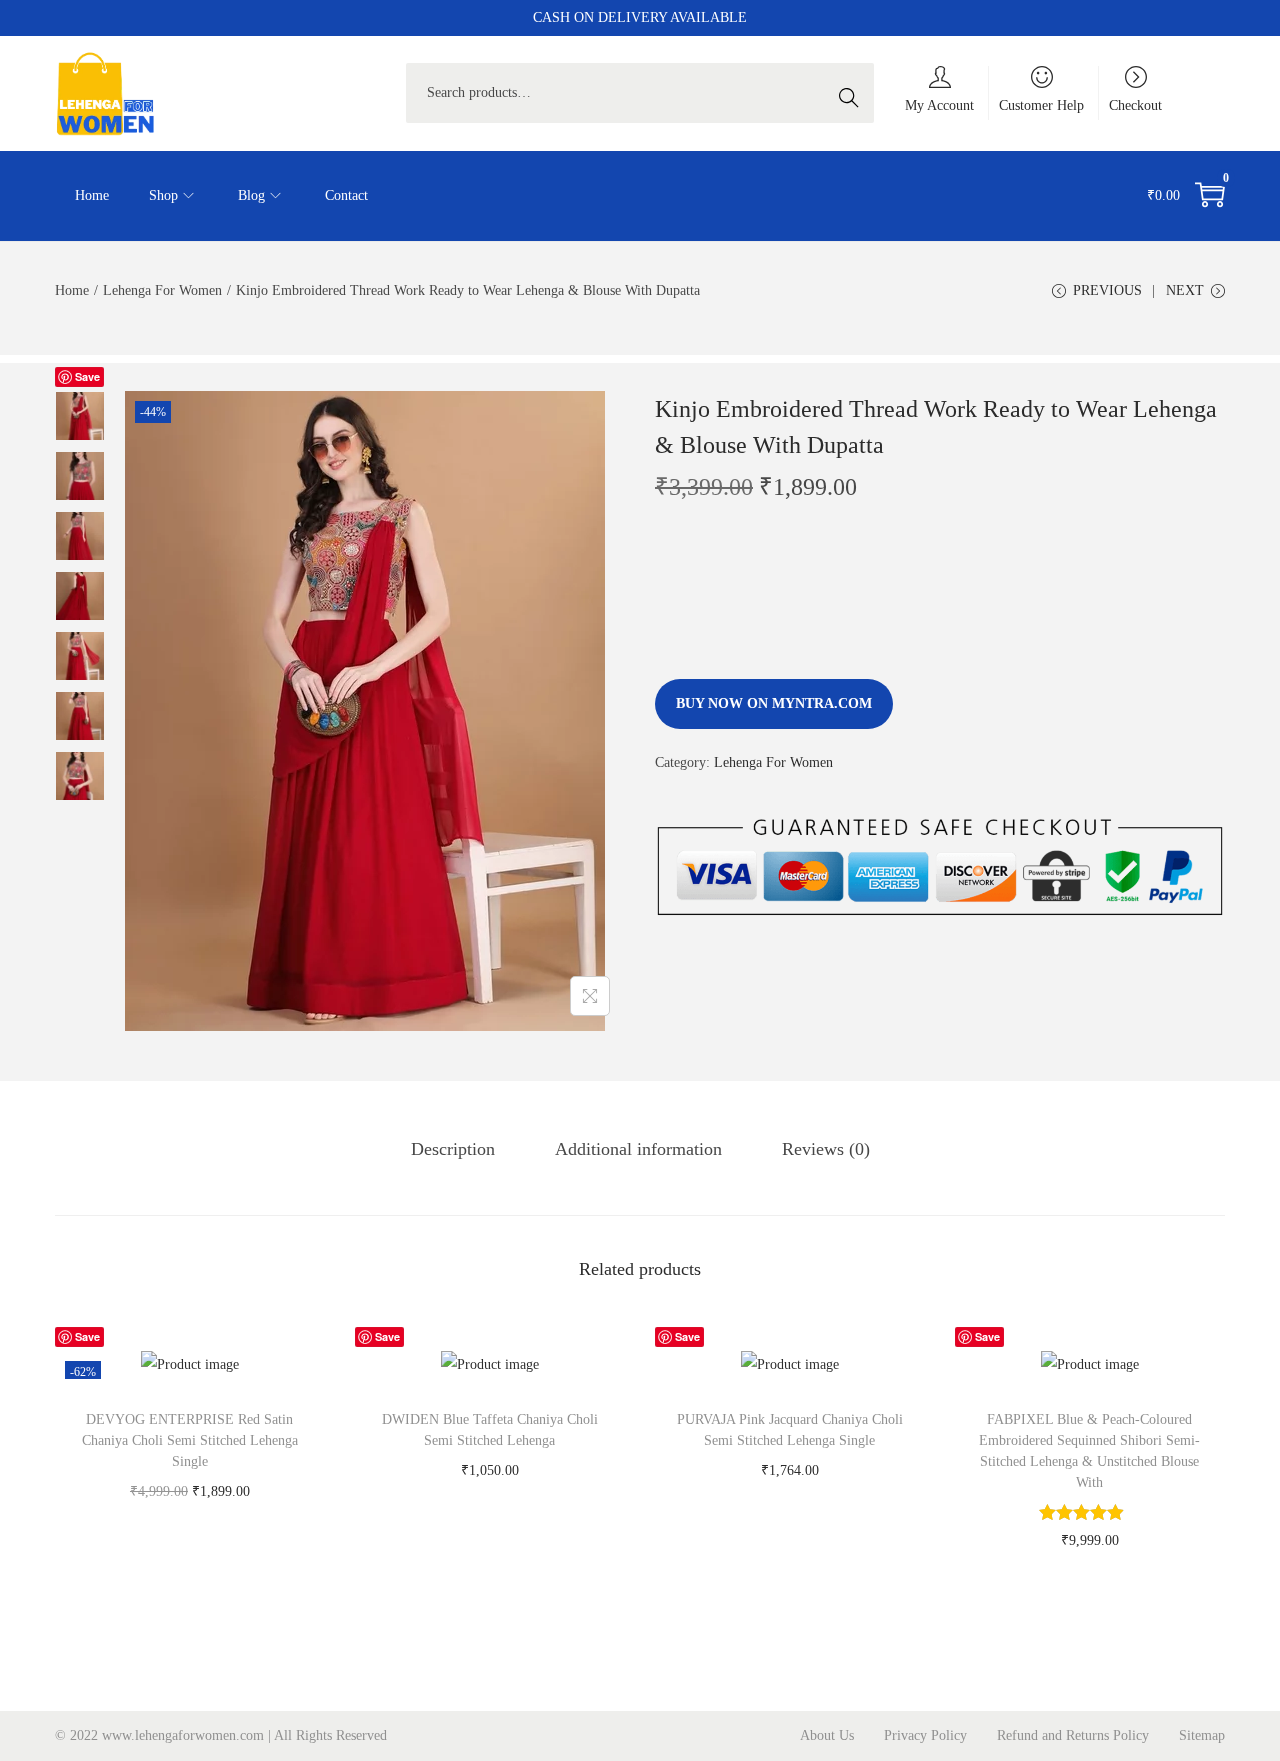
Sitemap (1202, 1735)
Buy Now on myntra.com (774, 703)
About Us (827, 1735)
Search (854, 92)
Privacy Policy (925, 1735)
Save (87, 376)
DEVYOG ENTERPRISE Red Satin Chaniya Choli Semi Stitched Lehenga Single (190, 1440)
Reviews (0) (826, 1149)
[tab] (453, 1149)
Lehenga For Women (162, 290)
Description (453, 1149)
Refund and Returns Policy (1073, 1735)
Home (72, 290)
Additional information (638, 1149)
